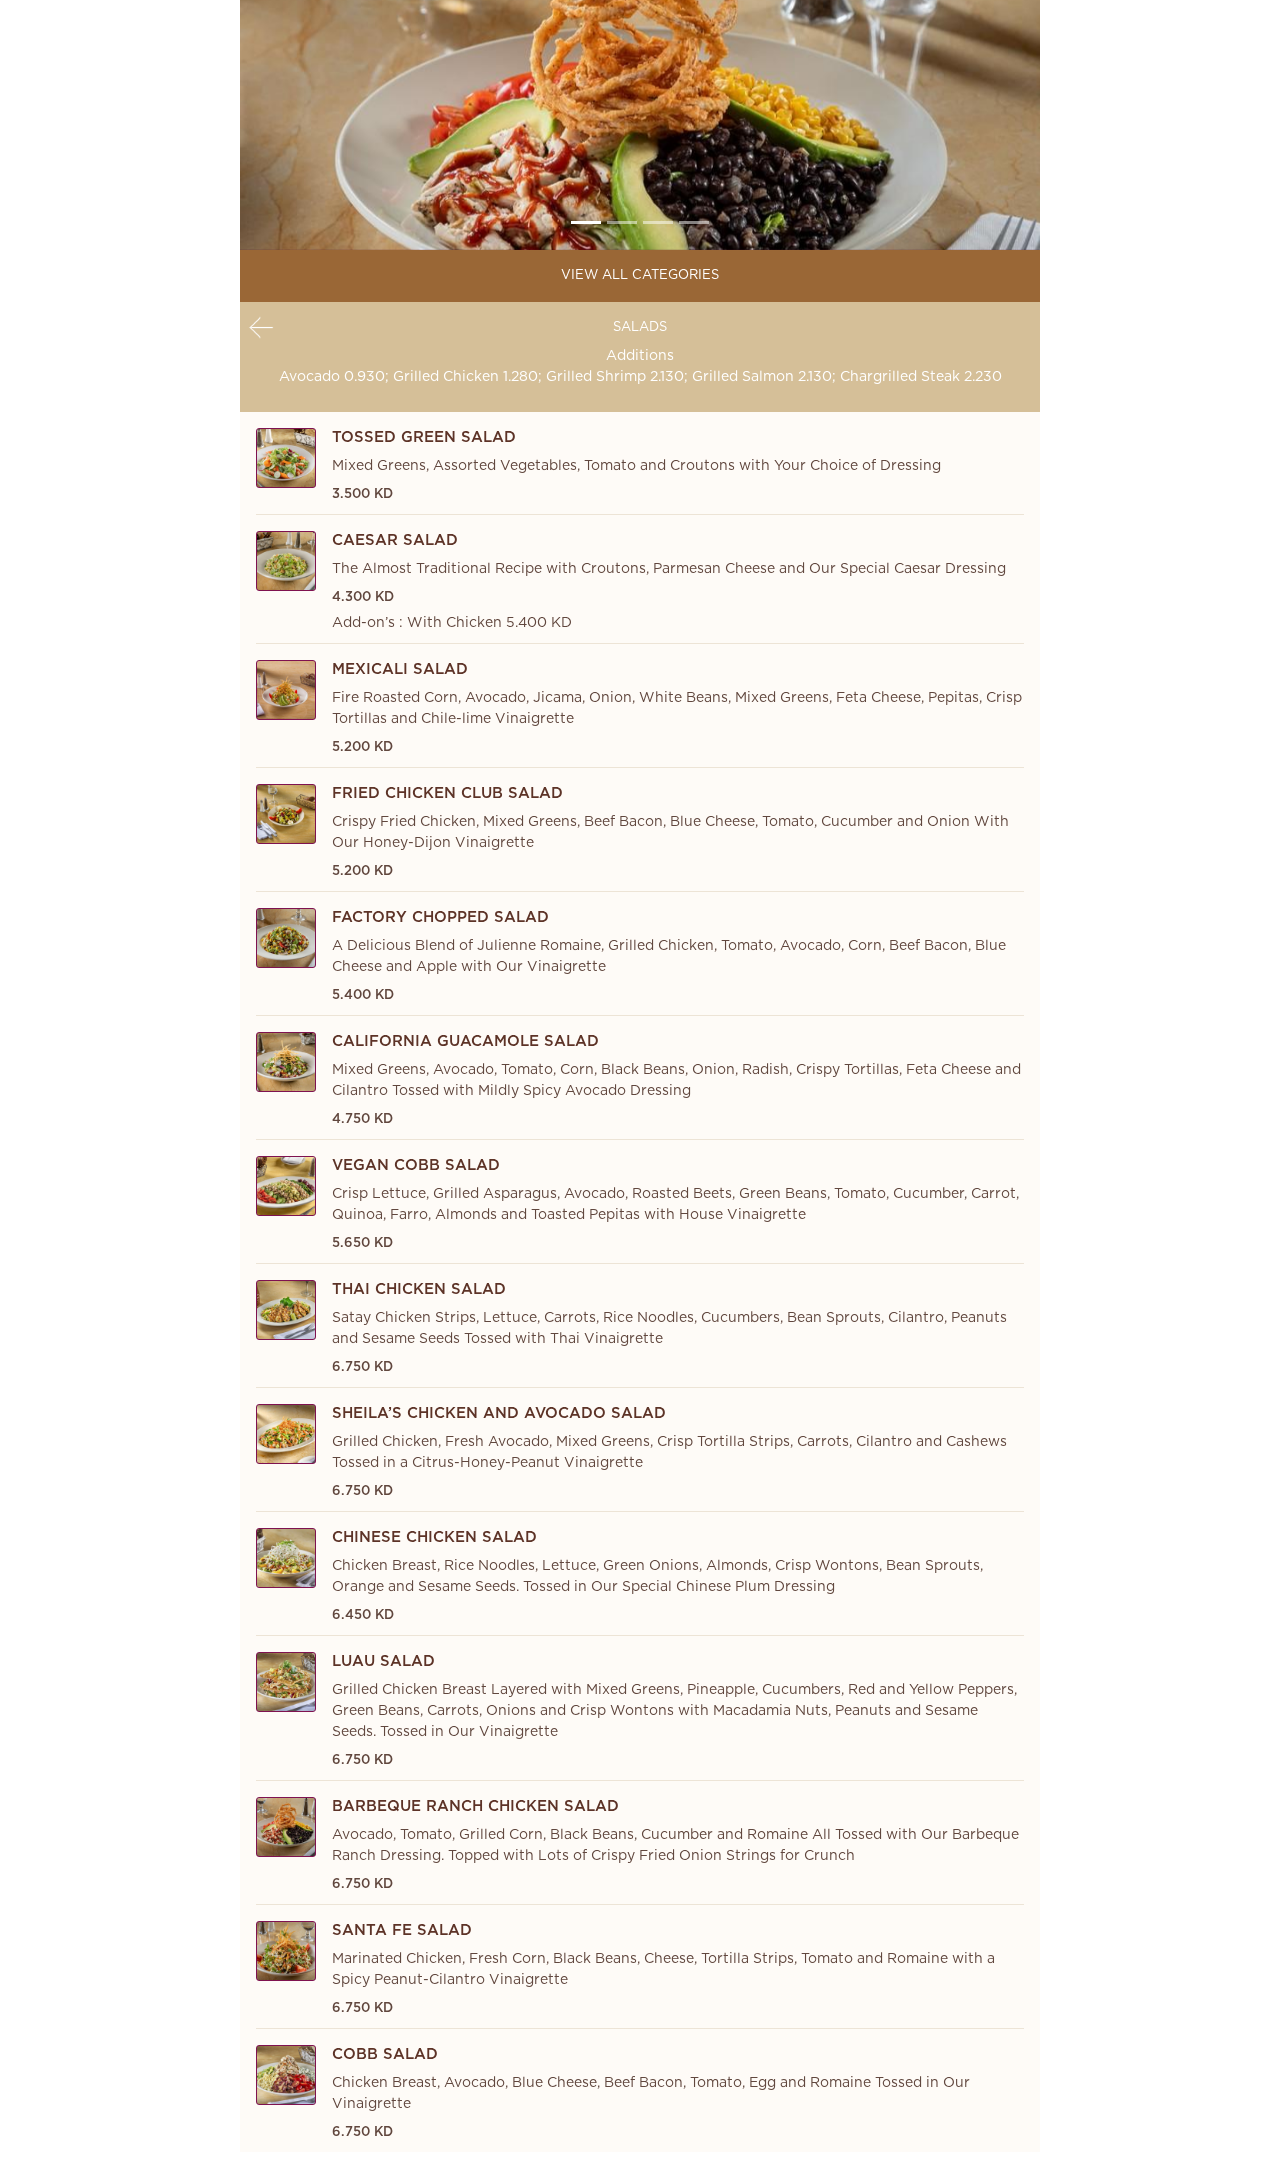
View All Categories (640, 275)
